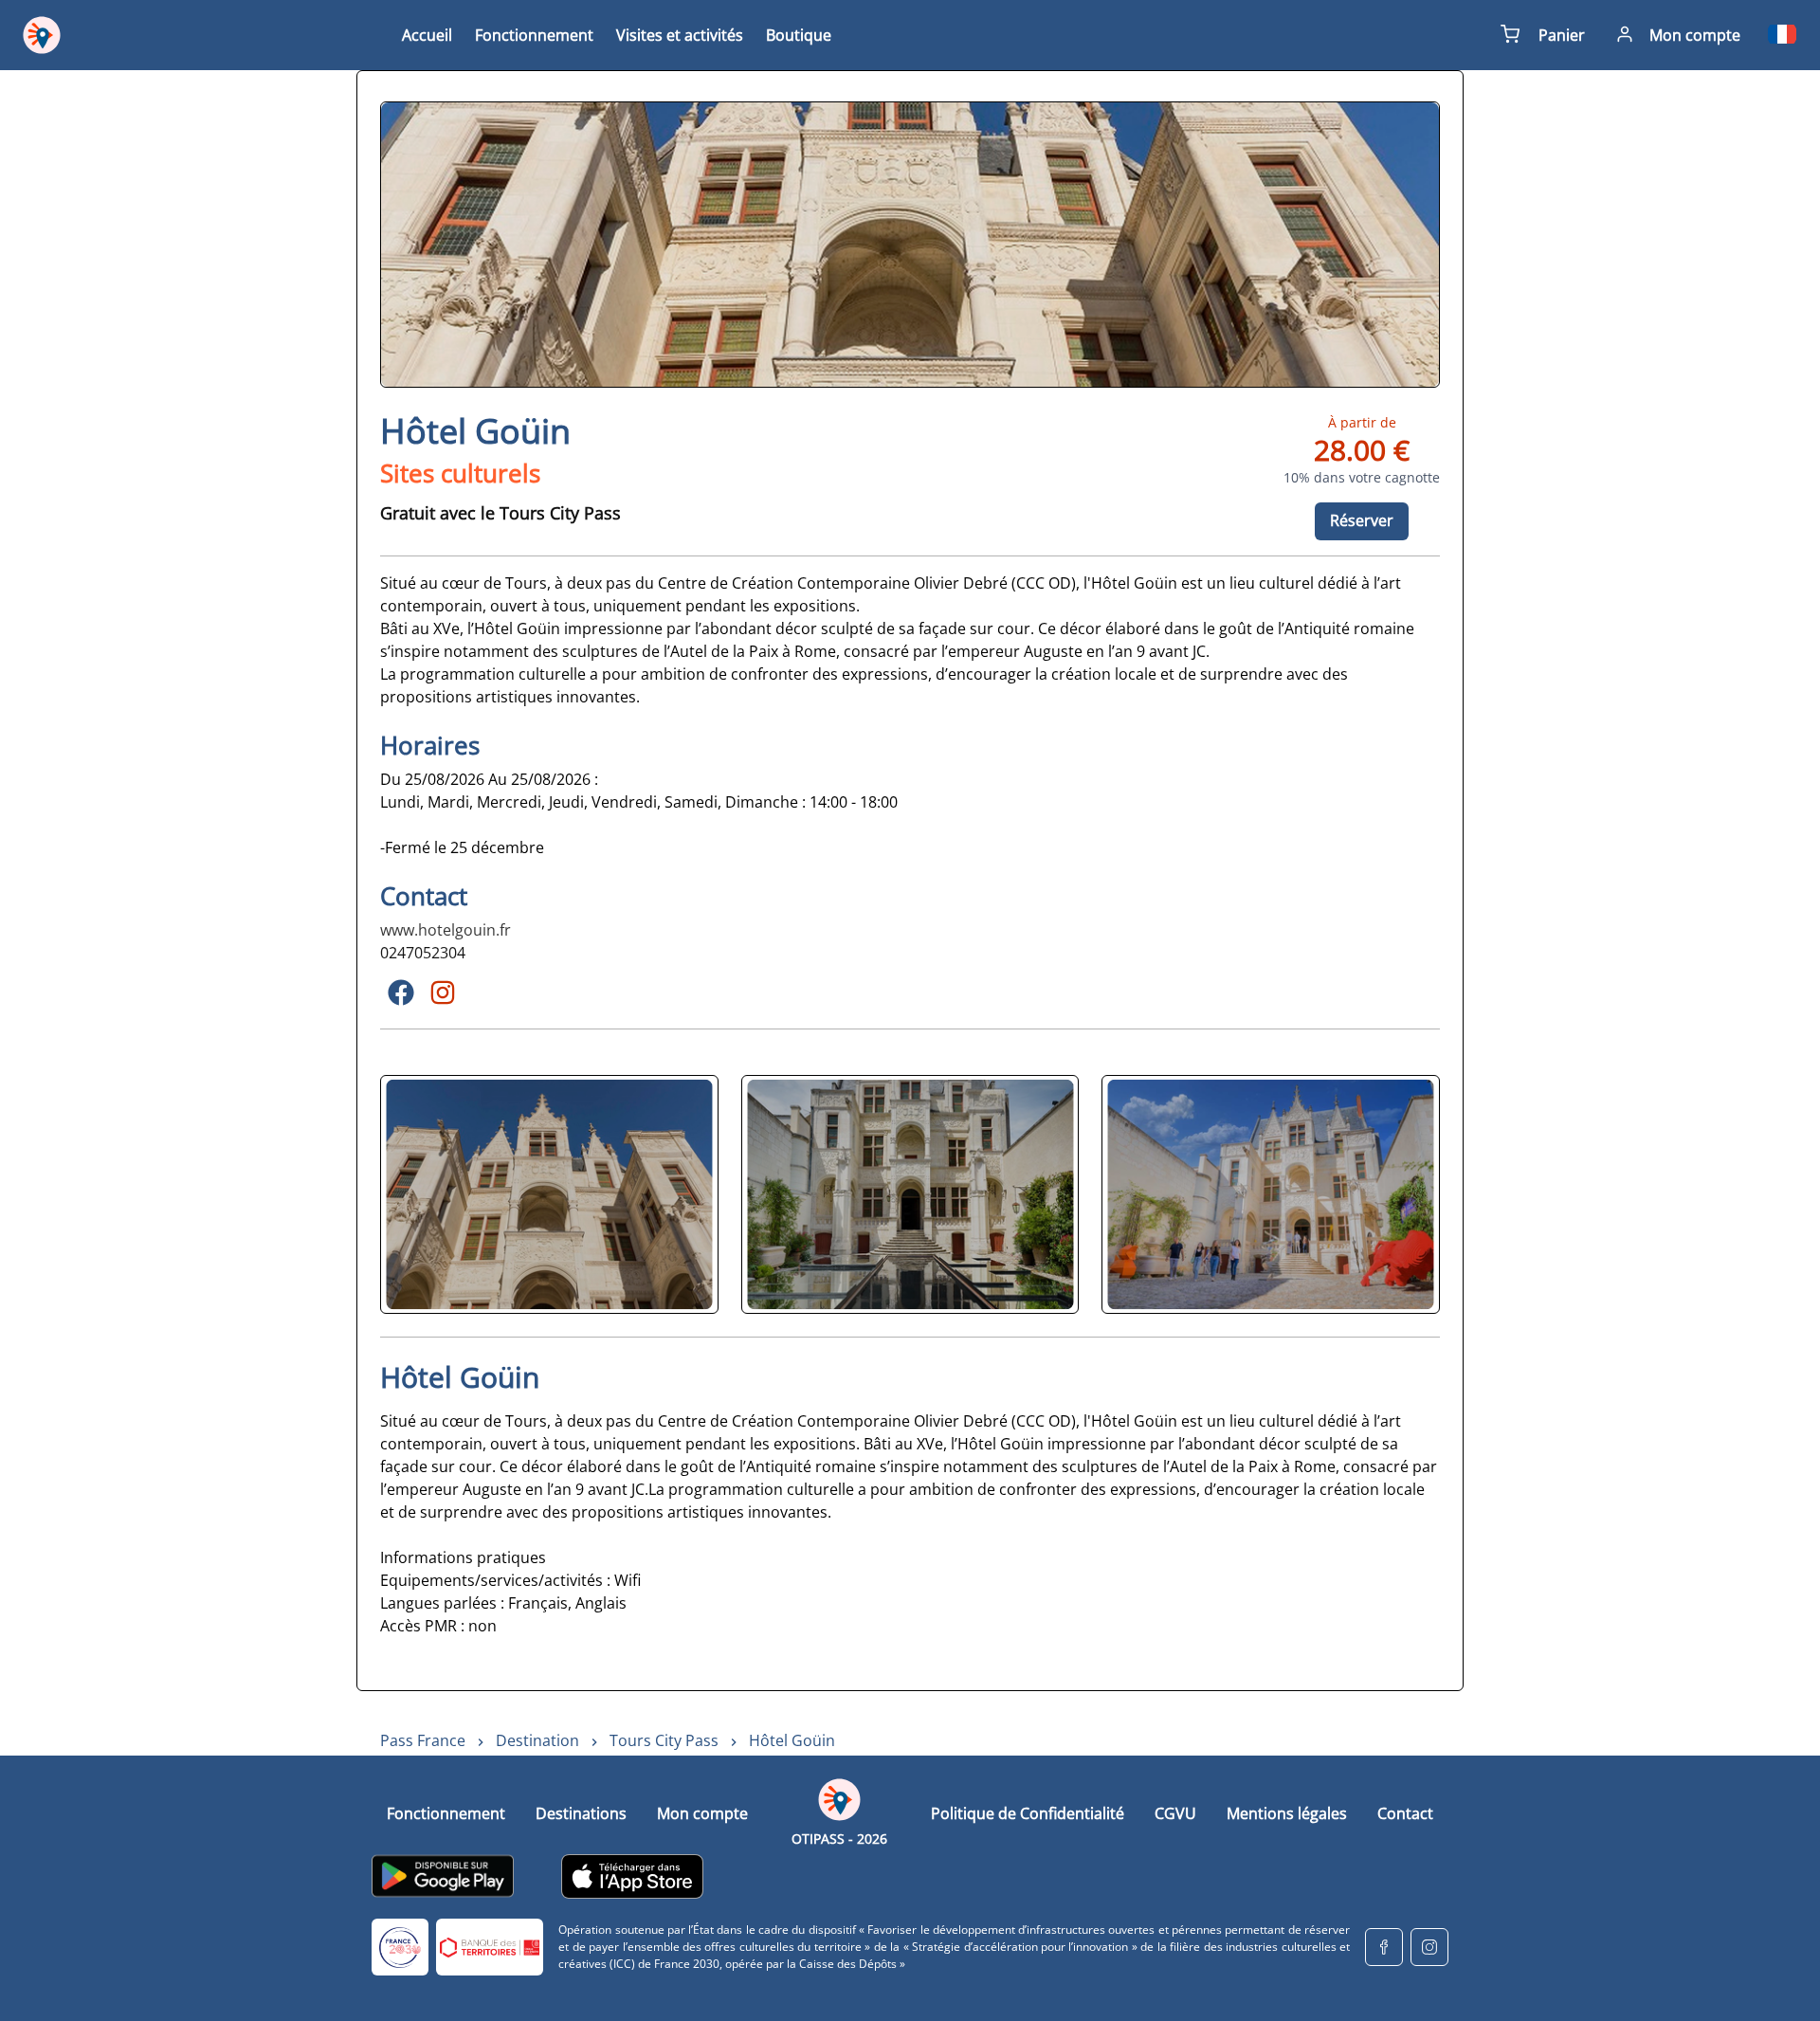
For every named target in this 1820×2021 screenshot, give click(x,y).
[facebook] (1384, 1947)
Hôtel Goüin (792, 1740)
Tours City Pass (664, 1740)
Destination (537, 1740)
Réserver (1362, 520)
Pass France (423, 1740)
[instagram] (1429, 1947)
